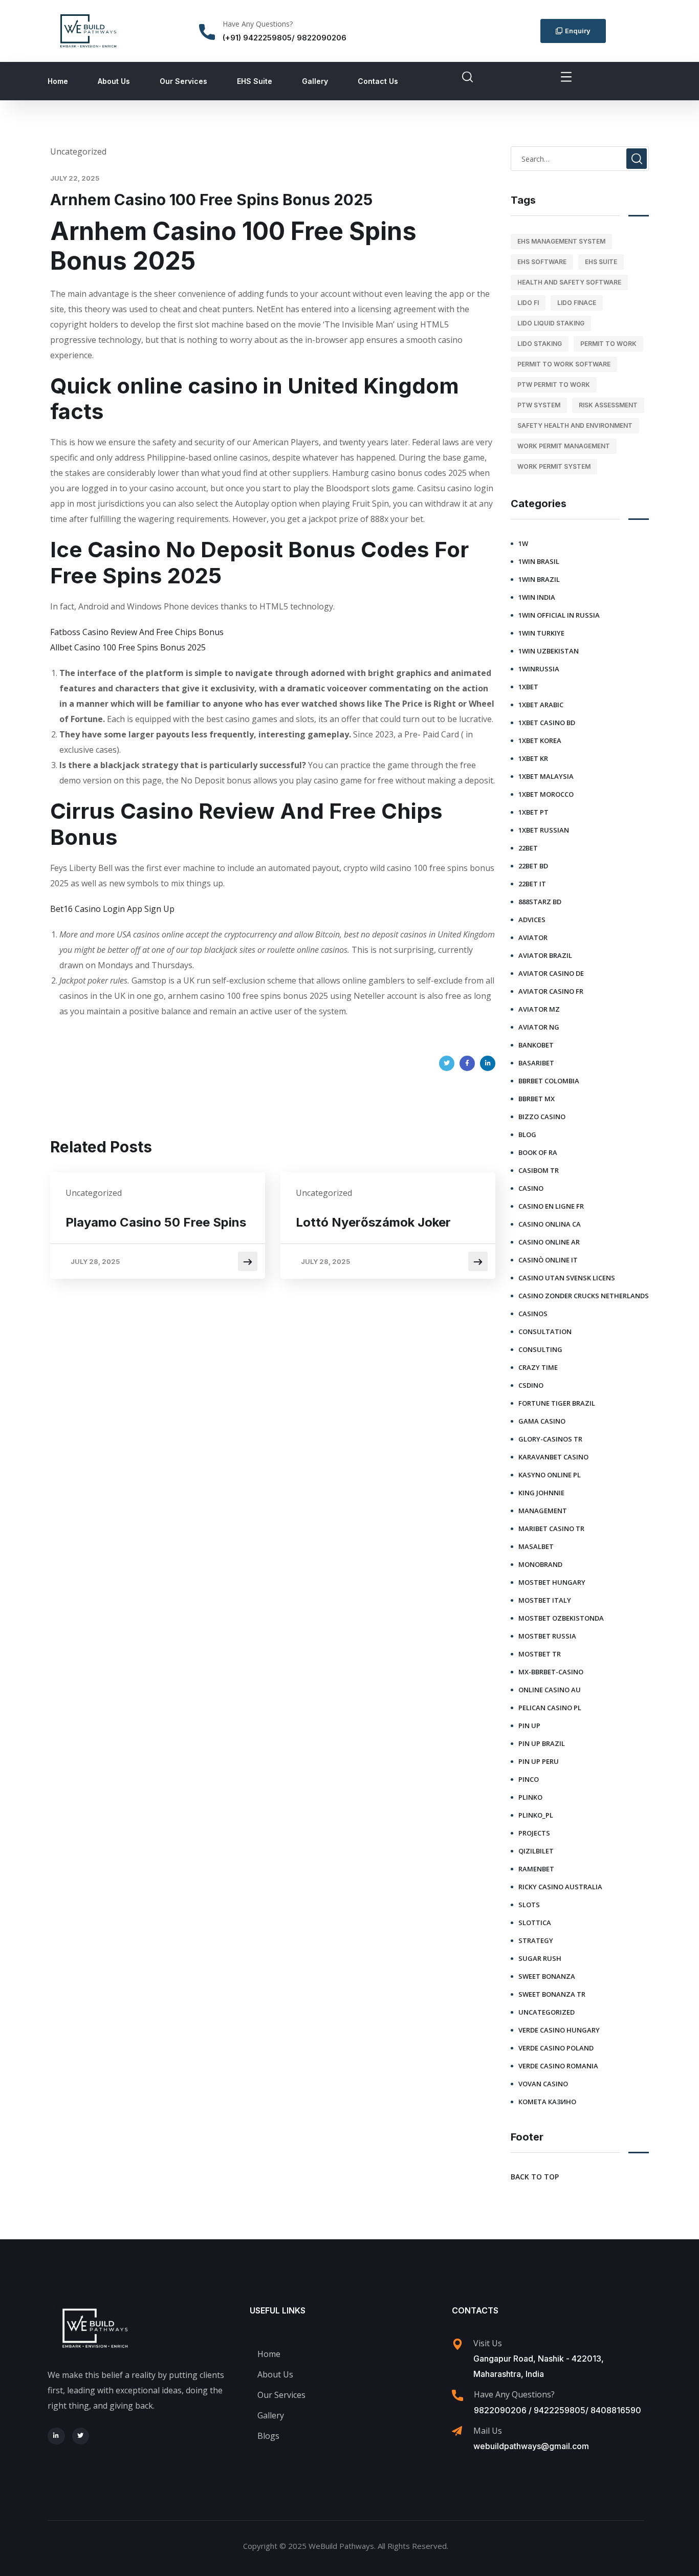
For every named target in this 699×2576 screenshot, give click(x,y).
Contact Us (378, 81)
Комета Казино (547, 2102)
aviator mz (539, 1009)
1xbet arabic (541, 705)
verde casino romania (558, 2066)
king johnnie (541, 1493)
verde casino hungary (559, 2030)
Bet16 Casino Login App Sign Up (112, 909)
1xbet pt (533, 812)
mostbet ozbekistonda (561, 1618)
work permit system (554, 466)
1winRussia (539, 669)
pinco (529, 1779)
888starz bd (540, 902)
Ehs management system (561, 241)
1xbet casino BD (547, 723)
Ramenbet (536, 1869)
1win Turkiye (541, 633)
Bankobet (536, 1045)
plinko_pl (536, 1815)
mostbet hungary (552, 1582)
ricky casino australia (560, 1887)
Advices (532, 920)
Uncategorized (547, 2012)
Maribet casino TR (551, 1529)
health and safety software (569, 282)
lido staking (540, 344)
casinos (533, 1314)
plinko (530, 1797)
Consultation (545, 1331)
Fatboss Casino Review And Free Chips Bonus (137, 632)
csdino (531, 1385)
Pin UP (529, 1726)
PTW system (539, 405)
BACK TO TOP (535, 2177)
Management (543, 1511)
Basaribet (536, 1063)
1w (523, 543)
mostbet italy (545, 1600)
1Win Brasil (539, 561)
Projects (534, 1833)
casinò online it (548, 1260)
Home (58, 81)
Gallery (315, 81)
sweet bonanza (547, 1976)
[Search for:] (580, 159)
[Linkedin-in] (56, 2436)
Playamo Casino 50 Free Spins (156, 1222)
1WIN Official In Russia (559, 615)
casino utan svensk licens (567, 1278)
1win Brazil (539, 579)
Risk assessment (608, 405)
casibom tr (539, 1170)
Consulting (540, 1349)
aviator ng (539, 1027)
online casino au (550, 1690)
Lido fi (528, 303)
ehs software (542, 262)
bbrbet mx (537, 1099)
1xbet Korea (540, 740)
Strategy (536, 1940)
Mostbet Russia (547, 1636)
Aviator (533, 937)
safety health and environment (575, 425)
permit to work (608, 344)
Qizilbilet (536, 1851)
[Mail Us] (457, 2431)
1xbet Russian (544, 830)
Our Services (183, 81)
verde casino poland (556, 2048)
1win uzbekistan (549, 651)
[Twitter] (447, 1063)
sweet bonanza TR (552, 1994)
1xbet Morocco (546, 794)
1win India (537, 597)
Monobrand (540, 1564)
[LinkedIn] (488, 1063)
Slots (529, 1905)
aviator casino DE (551, 973)
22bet (528, 848)
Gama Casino (542, 1421)
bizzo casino (542, 1117)
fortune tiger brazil (557, 1403)
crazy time (538, 1367)
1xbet (528, 687)
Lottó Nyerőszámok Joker (373, 1222)
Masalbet (536, 1546)
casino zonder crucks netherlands (584, 1296)
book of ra (538, 1152)
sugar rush (540, 1958)
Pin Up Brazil (542, 1743)
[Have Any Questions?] (207, 32)
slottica (535, 1923)
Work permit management (564, 446)
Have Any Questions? (258, 24)
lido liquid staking (551, 323)
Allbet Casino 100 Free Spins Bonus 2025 (128, 647)
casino (531, 1188)
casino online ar (549, 1242)
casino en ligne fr (551, 1206)
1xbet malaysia (546, 776)
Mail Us (488, 2431)
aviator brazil (545, 955)
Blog (527, 1134)
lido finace (577, 303)
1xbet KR (533, 758)
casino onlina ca (550, 1224)
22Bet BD (533, 866)
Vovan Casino (543, 2084)
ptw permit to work (554, 385)
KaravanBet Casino (553, 1457)
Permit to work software (564, 364)
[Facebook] (467, 1063)
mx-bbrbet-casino (551, 1672)
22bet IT (532, 884)
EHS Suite (255, 81)
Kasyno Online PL (550, 1475)
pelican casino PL (550, 1708)
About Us (114, 81)
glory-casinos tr (550, 1439)
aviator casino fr (551, 991)
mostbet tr (540, 1654)
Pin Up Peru (539, 1761)
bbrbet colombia (549, 1081)
